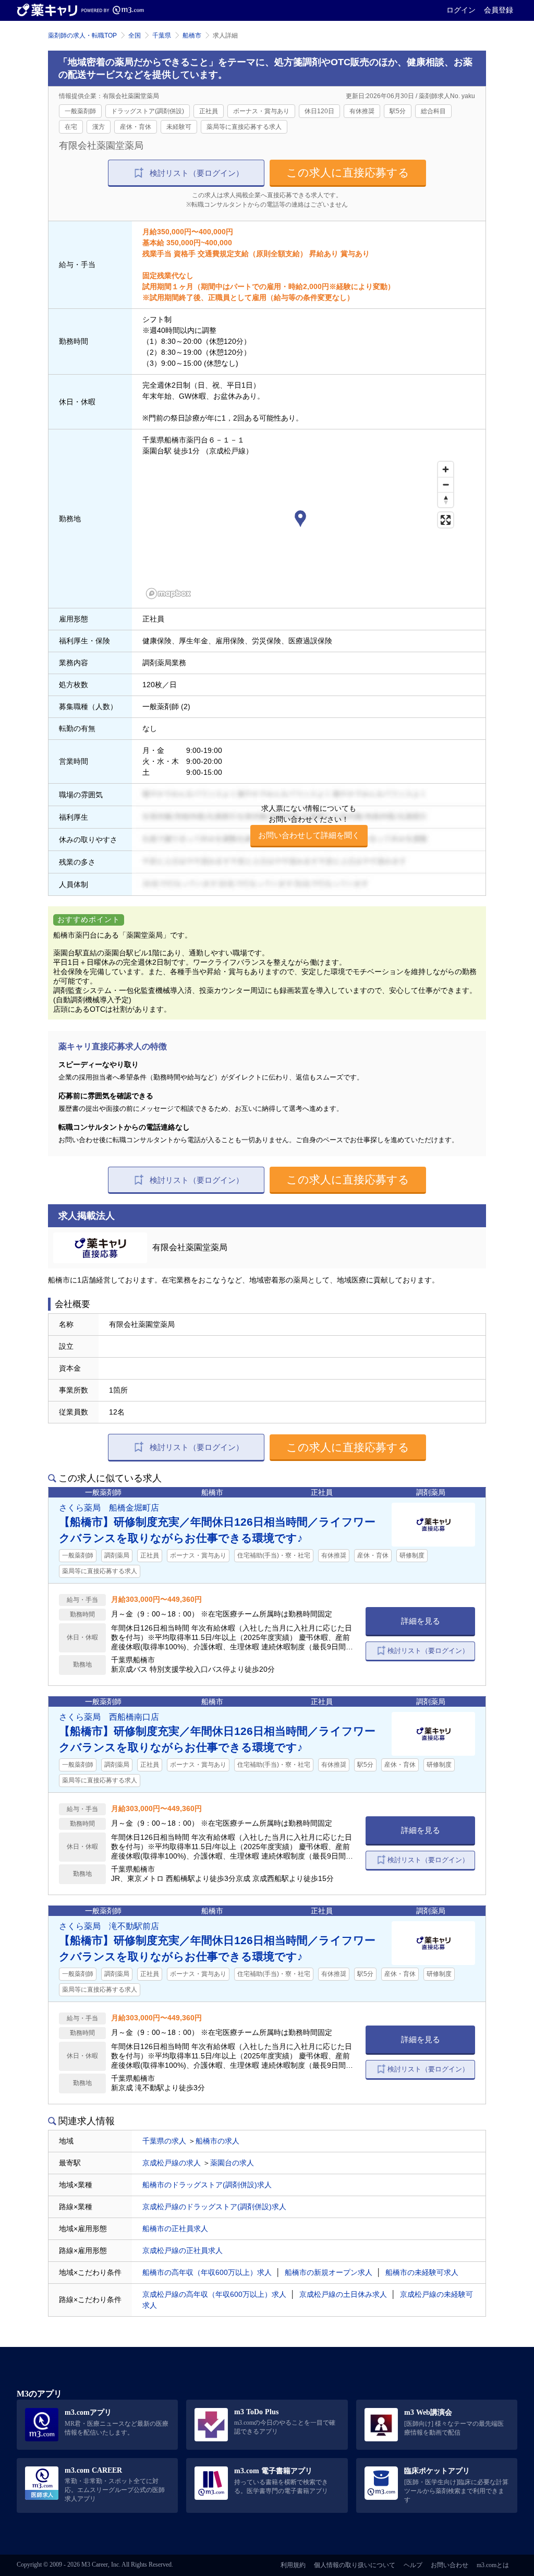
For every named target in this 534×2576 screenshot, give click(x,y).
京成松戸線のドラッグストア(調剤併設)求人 (214, 2207)
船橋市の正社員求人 (175, 2228)
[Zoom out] (446, 484)
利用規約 (293, 2565)
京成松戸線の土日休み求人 (343, 2294)
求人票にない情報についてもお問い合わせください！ (309, 822)
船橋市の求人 (217, 2141)
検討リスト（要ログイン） (197, 173)
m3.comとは (493, 2565)
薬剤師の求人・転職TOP (82, 35)
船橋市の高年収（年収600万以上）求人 (207, 2272)
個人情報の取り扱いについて (355, 2565)
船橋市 (192, 35)
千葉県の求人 (164, 2141)
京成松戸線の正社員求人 (183, 2250)
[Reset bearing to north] (446, 500)
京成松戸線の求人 (172, 2163)
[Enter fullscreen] (446, 520)
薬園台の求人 (232, 2163)
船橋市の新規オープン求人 (329, 2272)
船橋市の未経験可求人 (422, 2272)
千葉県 (162, 35)
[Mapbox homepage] (168, 594)
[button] (300, 520)
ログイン (461, 10)
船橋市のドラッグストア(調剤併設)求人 (207, 2185)
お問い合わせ (450, 2565)
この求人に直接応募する (348, 172)
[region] (300, 530)
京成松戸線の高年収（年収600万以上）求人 (214, 2294)
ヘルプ (413, 2565)
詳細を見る (421, 1621)
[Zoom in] (446, 469)
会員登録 (499, 10)
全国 (135, 35)
